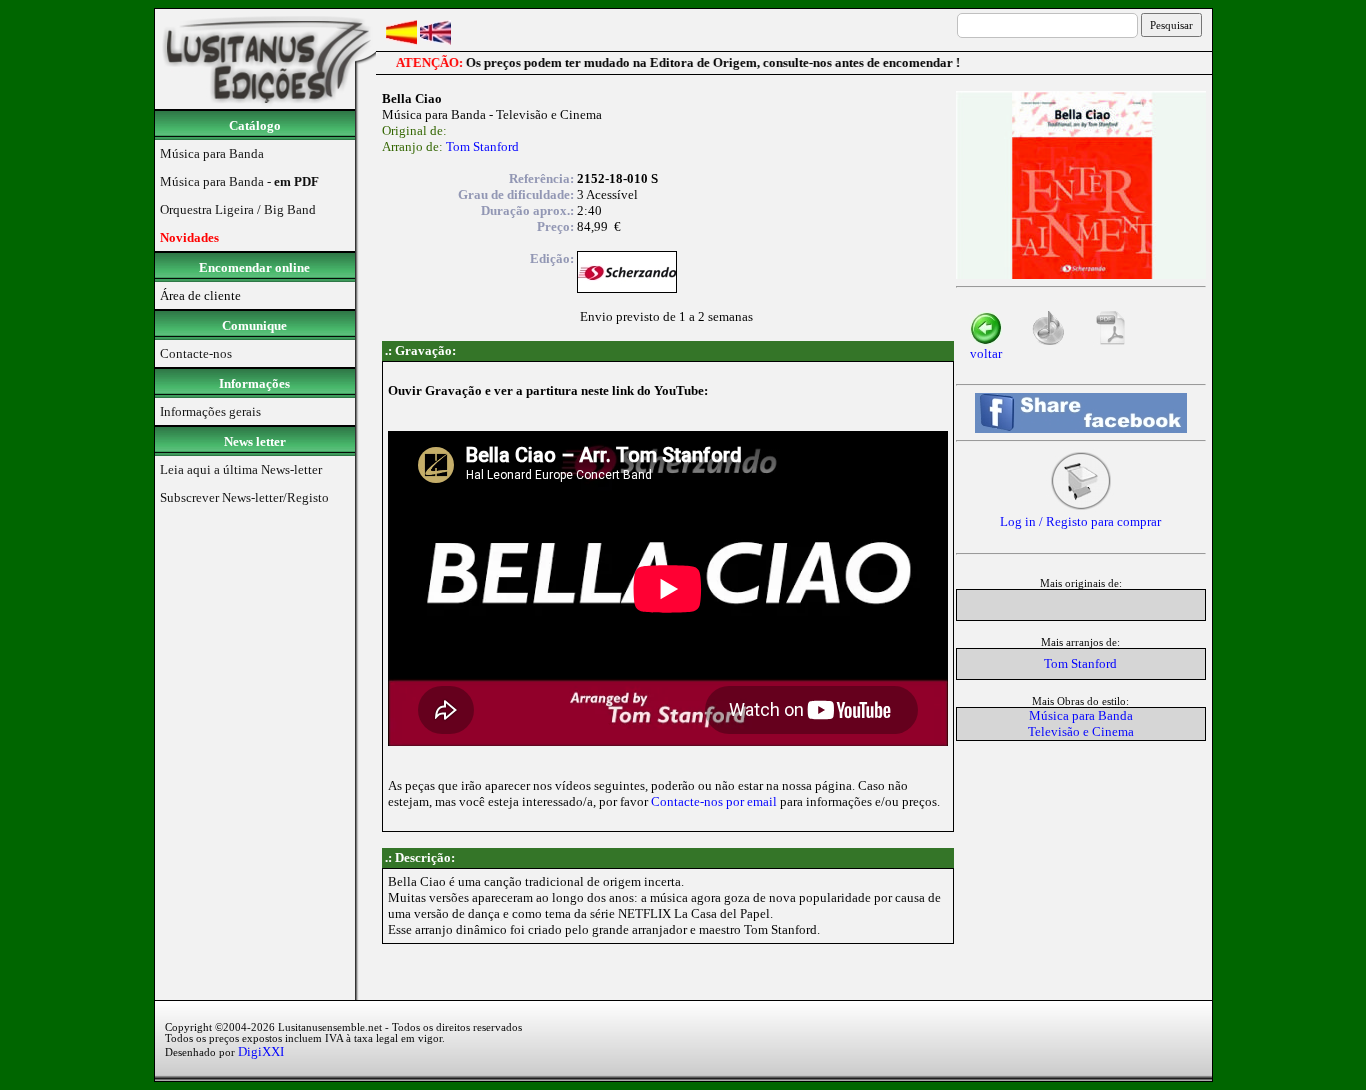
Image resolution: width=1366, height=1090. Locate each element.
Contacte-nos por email (714, 801)
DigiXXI (261, 1051)
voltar (986, 353)
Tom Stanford (482, 146)
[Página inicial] (265, 104)
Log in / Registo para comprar (1080, 521)
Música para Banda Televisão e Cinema (1081, 723)
